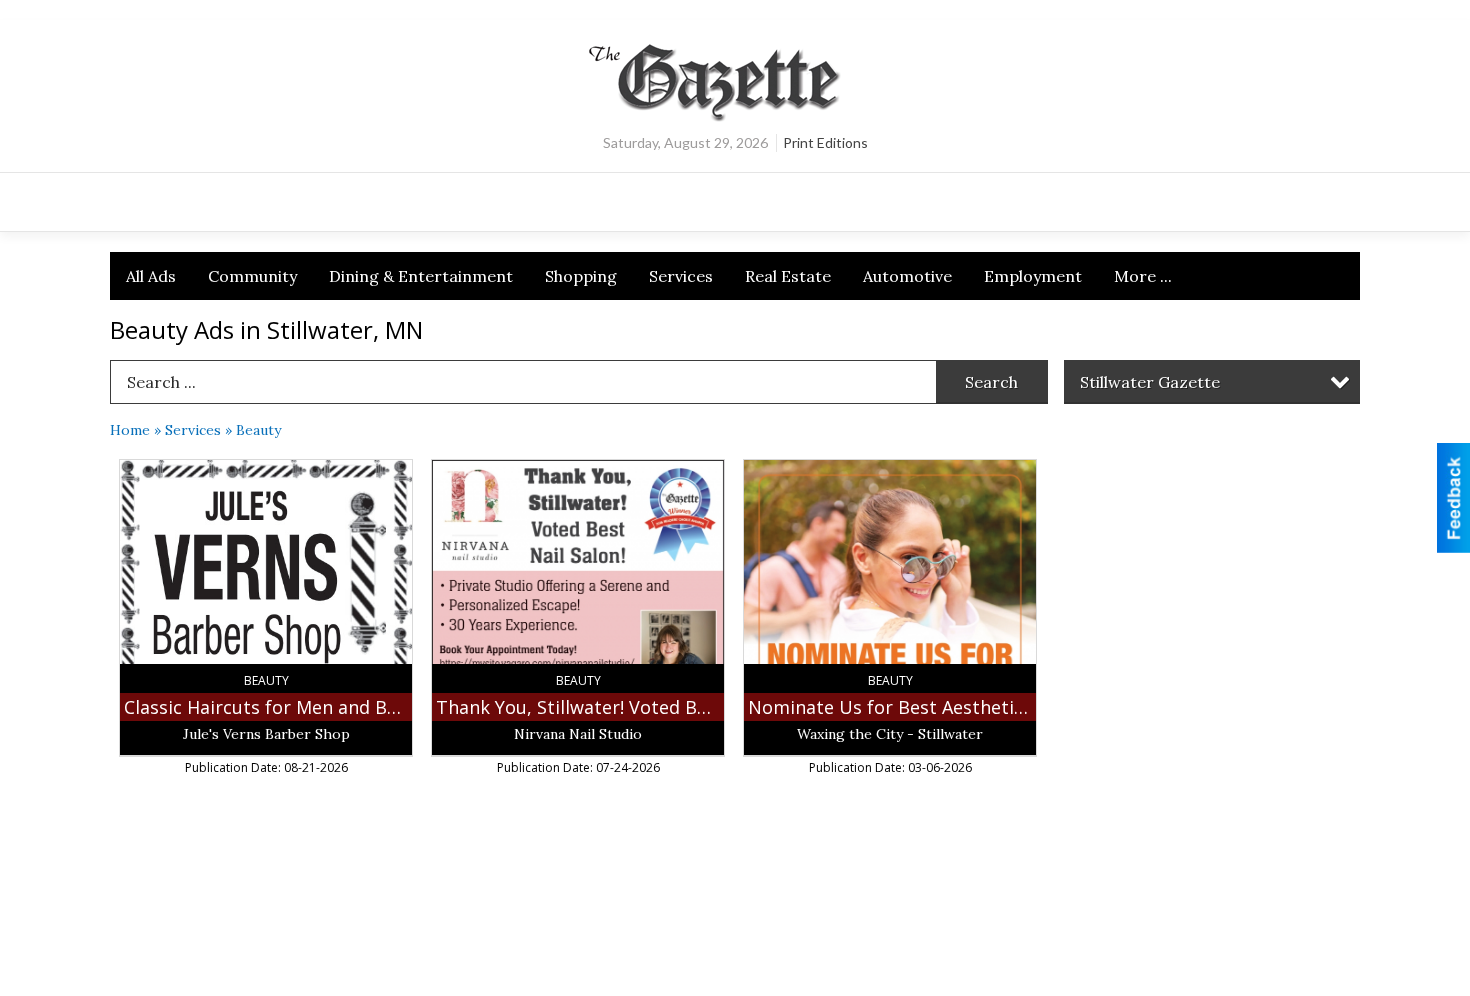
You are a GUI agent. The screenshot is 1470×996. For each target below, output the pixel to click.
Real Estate (788, 276)
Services (681, 276)
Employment (1033, 276)
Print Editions (825, 142)
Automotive (907, 276)
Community (252, 276)
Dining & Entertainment (421, 276)
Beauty (258, 430)
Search (991, 382)
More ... (1143, 276)
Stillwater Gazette (1150, 382)
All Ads (151, 276)
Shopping (581, 276)
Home (130, 430)
